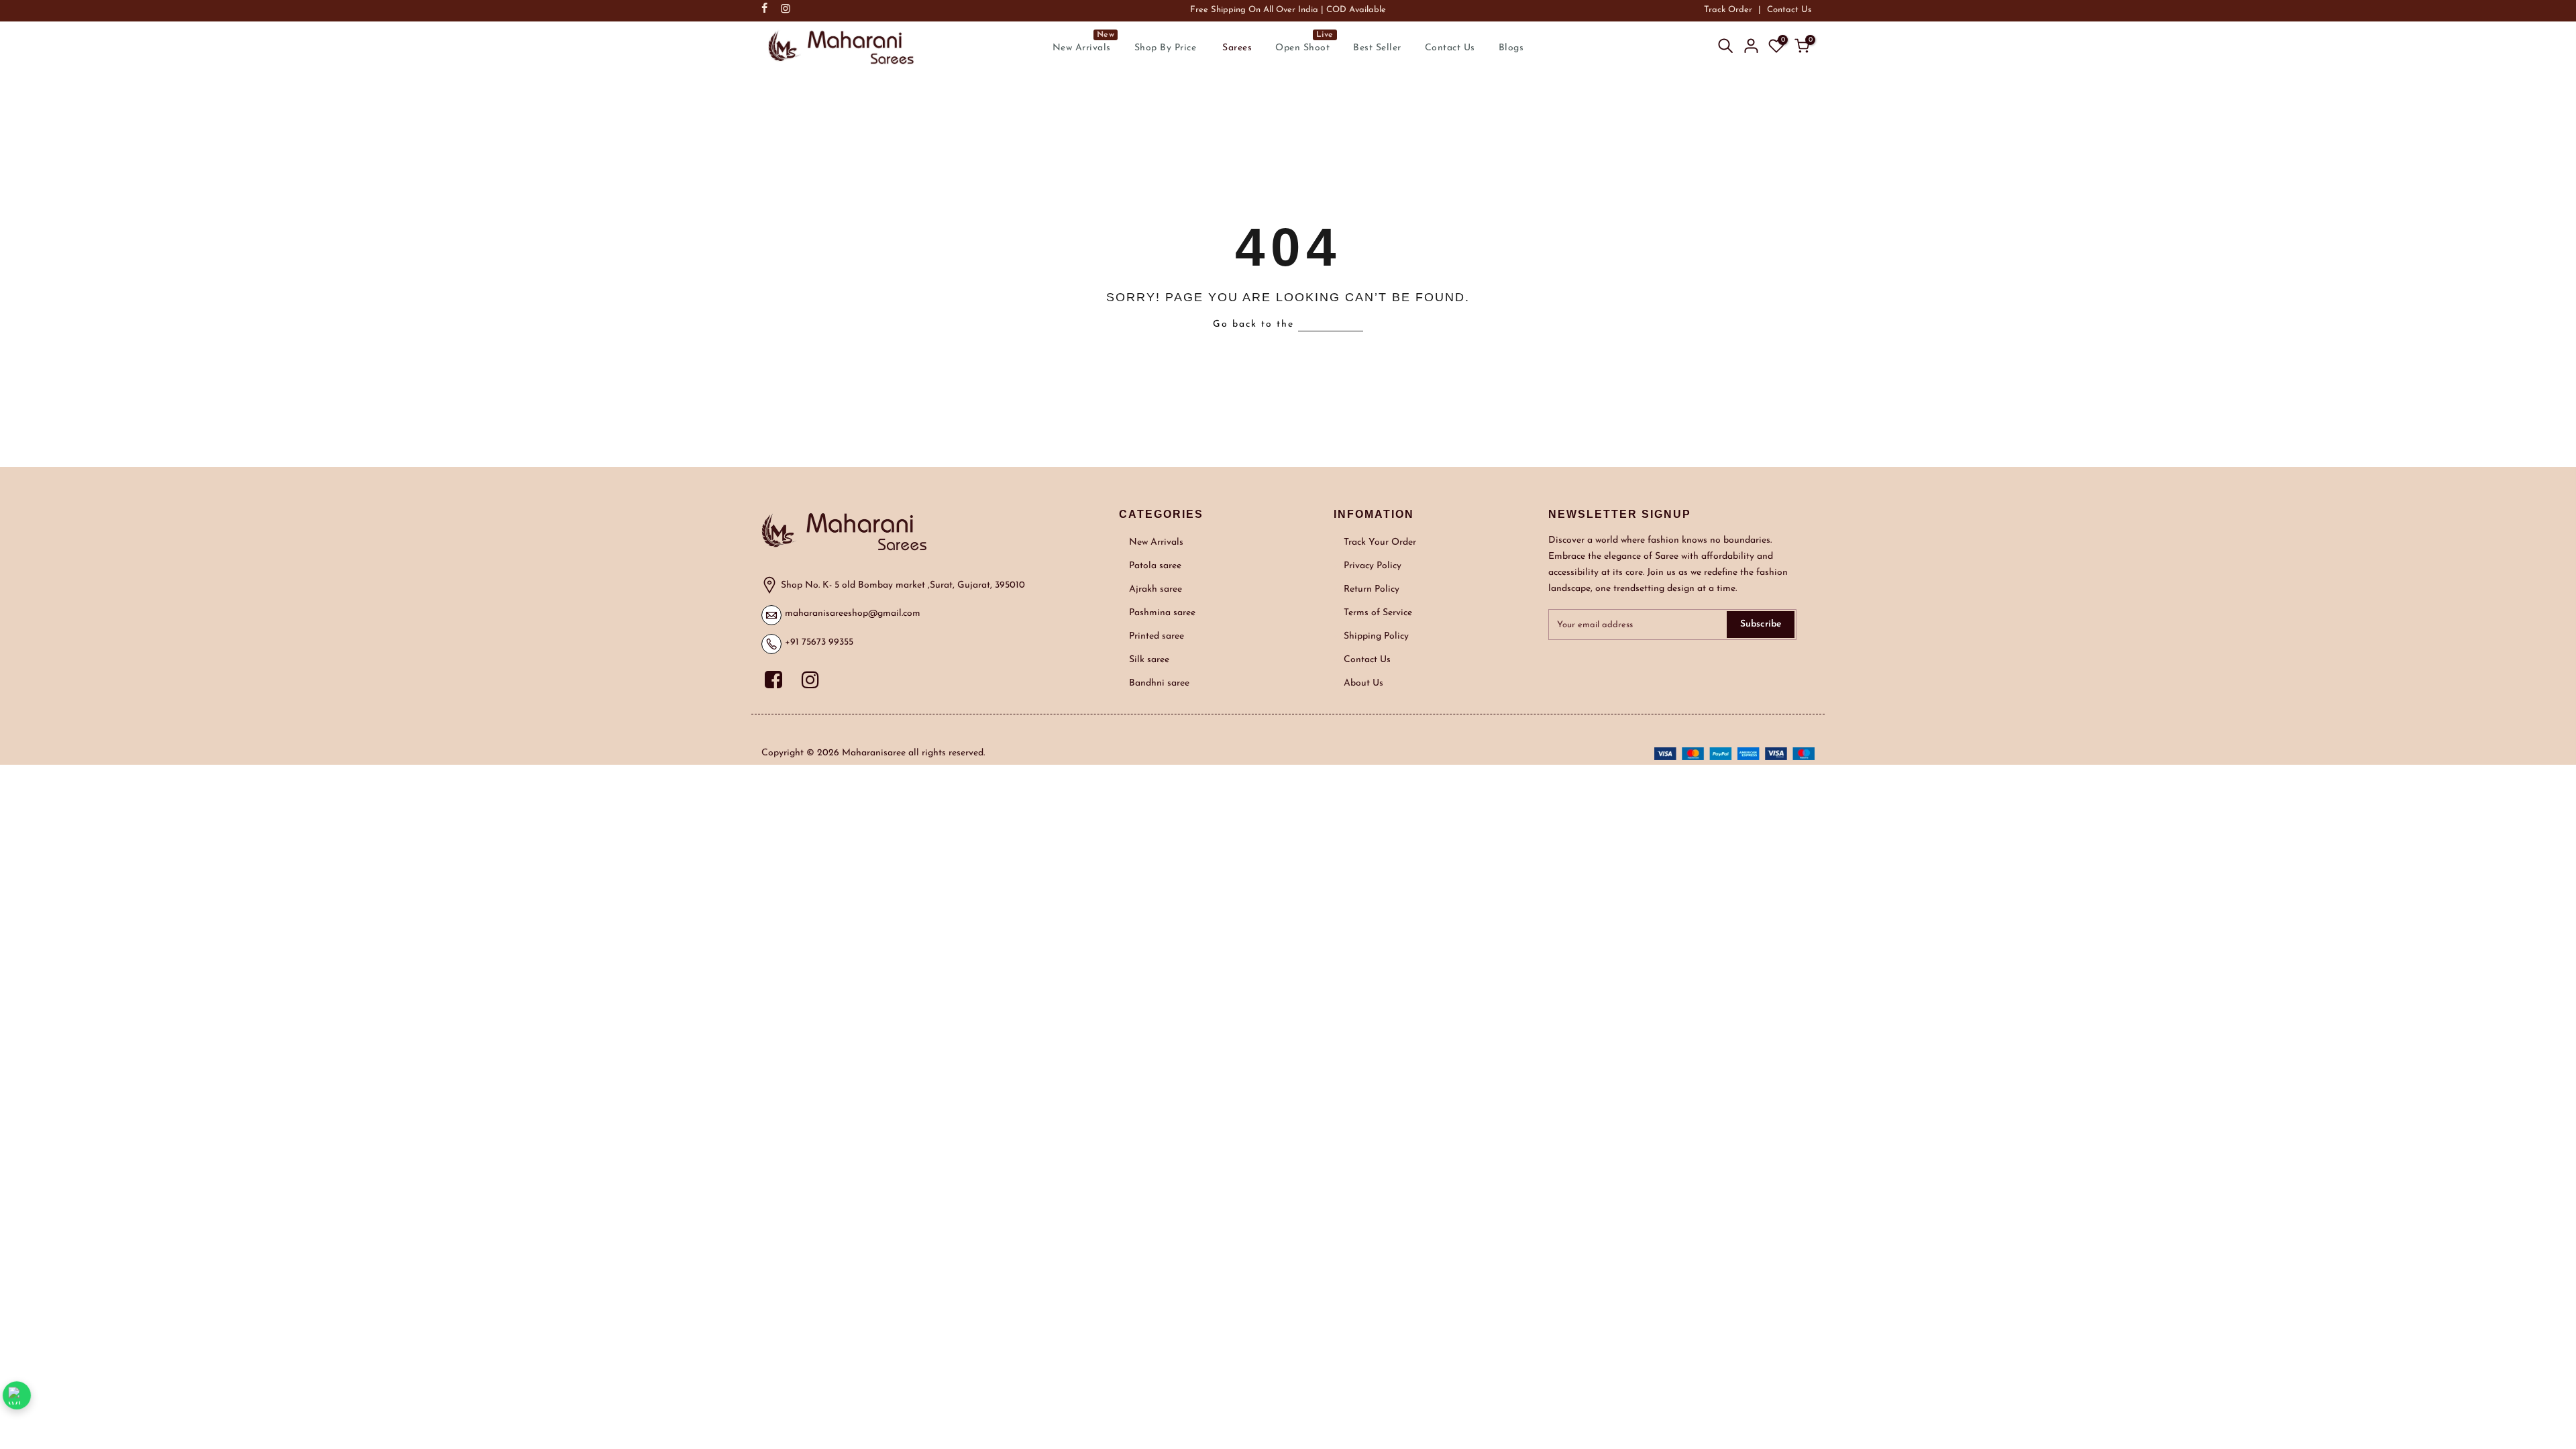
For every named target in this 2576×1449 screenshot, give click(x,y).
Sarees (1237, 48)
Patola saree (1155, 566)
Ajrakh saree (1156, 589)
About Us (1363, 683)
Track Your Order (1380, 542)
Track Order (1728, 10)
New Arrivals (1084, 42)
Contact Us (1789, 10)
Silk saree (1149, 660)
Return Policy (1372, 589)
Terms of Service (1378, 613)
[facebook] (778, 678)
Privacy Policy (1373, 566)
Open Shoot (1304, 42)
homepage (1331, 324)
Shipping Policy (1376, 636)
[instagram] (812, 678)
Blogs (1511, 48)
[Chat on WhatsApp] (16, 1395)
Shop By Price (1166, 48)
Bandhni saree (1159, 683)
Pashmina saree (1162, 613)
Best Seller (1377, 48)
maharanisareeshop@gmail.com (853, 613)
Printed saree (1157, 636)
